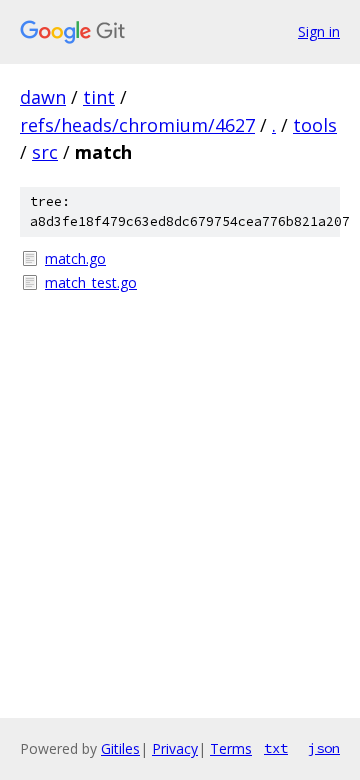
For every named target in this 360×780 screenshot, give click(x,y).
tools (315, 125)
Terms (231, 748)
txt (276, 748)
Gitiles (120, 748)
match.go (75, 258)
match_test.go (91, 282)
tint (99, 97)
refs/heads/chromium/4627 (137, 125)
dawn (43, 97)
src (45, 152)
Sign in (319, 31)
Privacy (175, 748)
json (324, 748)
